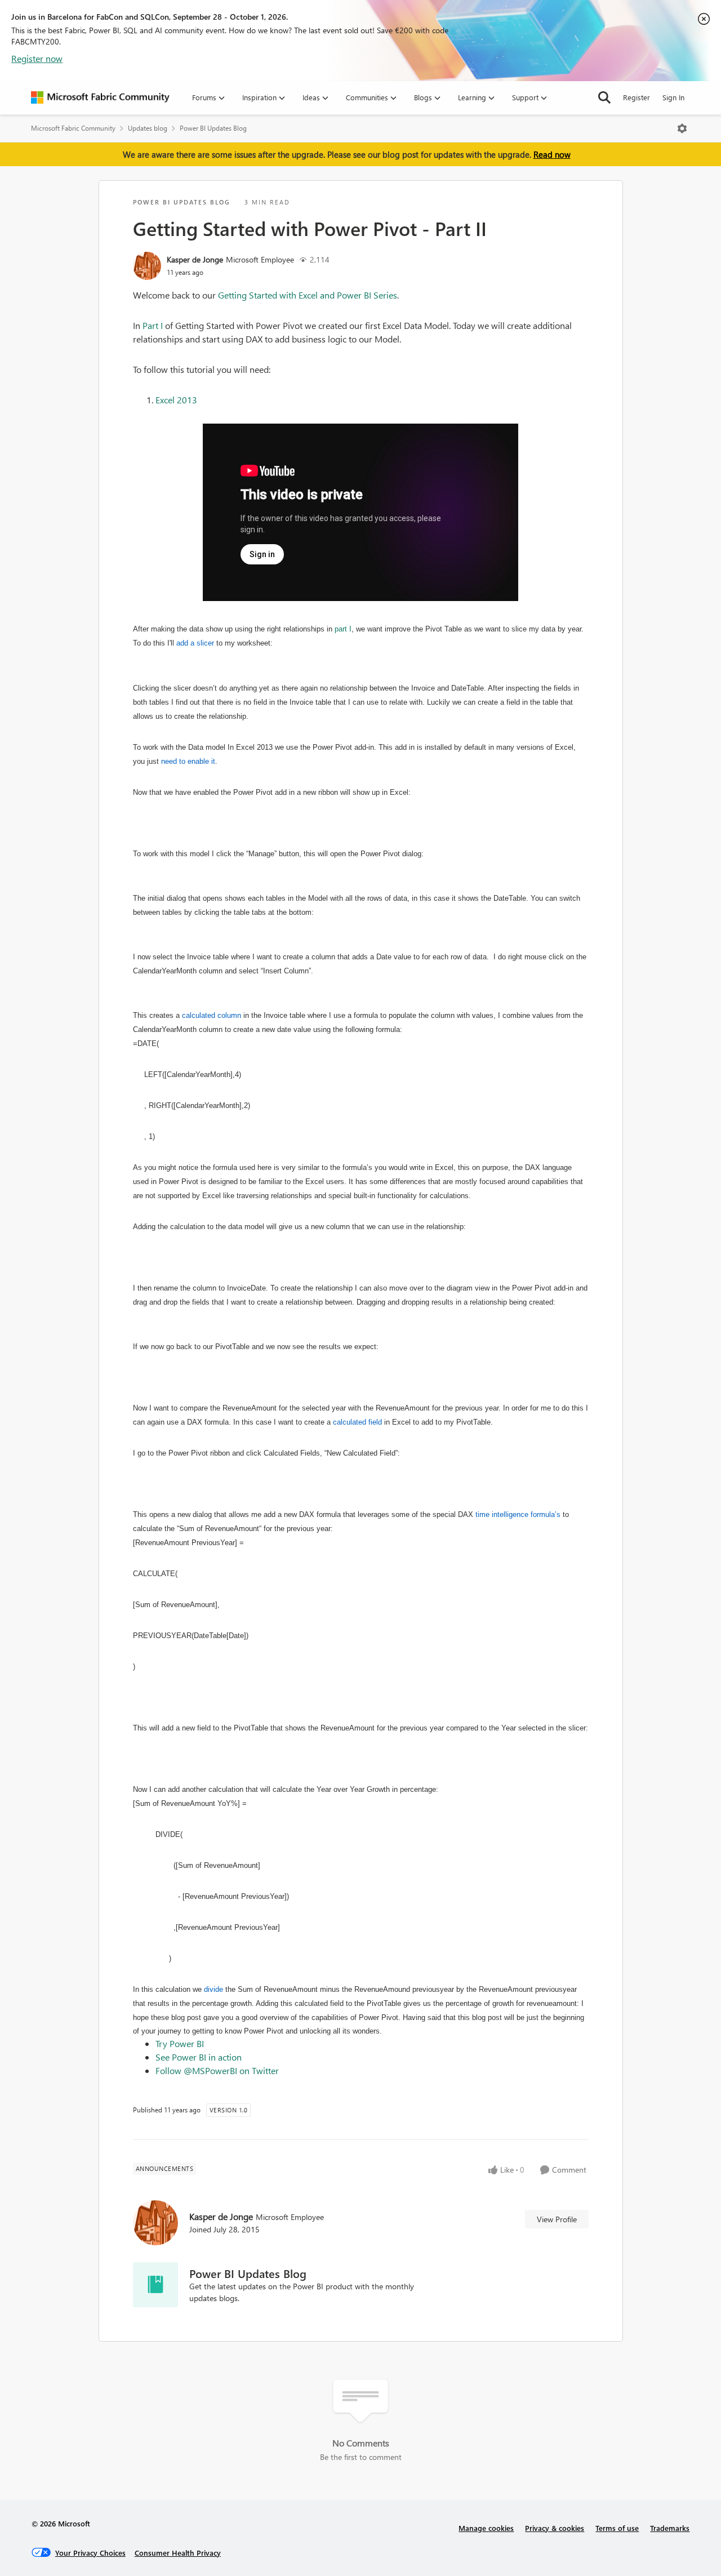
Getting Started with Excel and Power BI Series (308, 295)
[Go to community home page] (100, 97)
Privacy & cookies (555, 2528)
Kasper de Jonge (195, 259)
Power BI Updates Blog (213, 128)
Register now (37, 58)
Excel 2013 (176, 400)
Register (637, 97)
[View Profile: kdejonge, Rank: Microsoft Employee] (147, 266)
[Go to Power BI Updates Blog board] (155, 2285)
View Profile (557, 2219)
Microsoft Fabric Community (73, 128)
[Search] (604, 97)
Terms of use (617, 2528)
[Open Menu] (682, 128)
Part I (153, 325)
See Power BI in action (199, 2057)
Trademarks (670, 2528)
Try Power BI (180, 2043)
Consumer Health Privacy (178, 2553)
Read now (552, 154)
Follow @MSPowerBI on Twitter (217, 2070)
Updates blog (148, 128)
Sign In (673, 97)
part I (343, 629)
